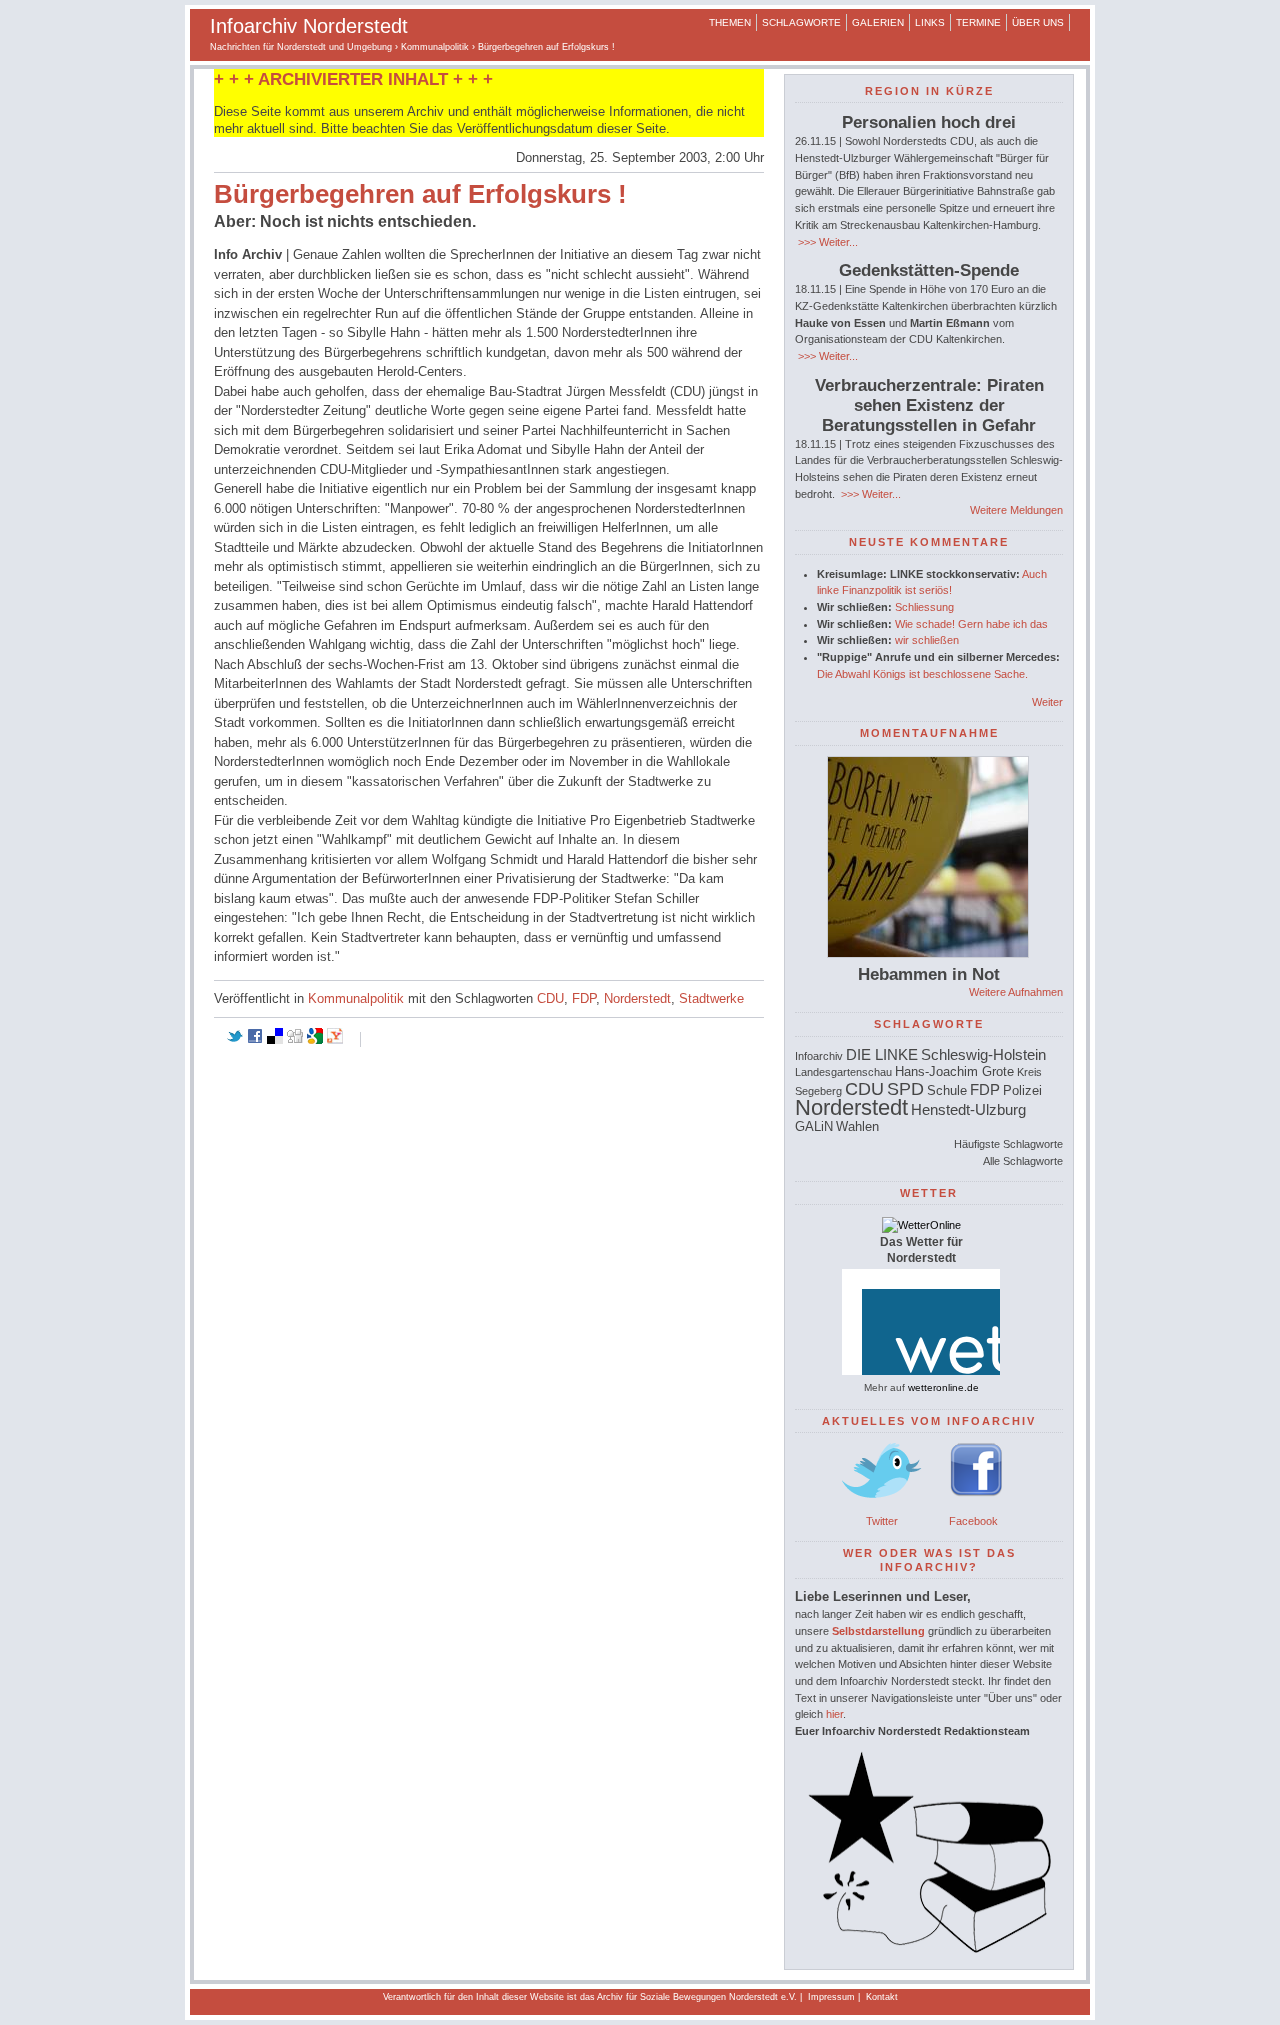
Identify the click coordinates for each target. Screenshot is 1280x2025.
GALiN (814, 1126)
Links (930, 22)
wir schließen (927, 640)
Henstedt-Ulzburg (968, 1109)
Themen (730, 22)
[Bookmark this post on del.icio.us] (275, 1039)
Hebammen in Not (929, 974)
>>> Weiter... (826, 242)
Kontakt (882, 1997)
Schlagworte (801, 22)
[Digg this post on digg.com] (295, 1039)
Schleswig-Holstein (983, 1054)
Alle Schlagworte (1023, 1161)
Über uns (1038, 22)
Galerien (878, 22)
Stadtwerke (711, 998)
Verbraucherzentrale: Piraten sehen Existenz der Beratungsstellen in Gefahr (929, 405)
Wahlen (857, 1126)
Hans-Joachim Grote (954, 1071)
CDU (550, 998)
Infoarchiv (819, 1056)
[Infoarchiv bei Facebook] (976, 1504)
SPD (905, 1089)
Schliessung (924, 607)
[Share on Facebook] (255, 1039)
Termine (978, 22)
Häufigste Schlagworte (1008, 1144)
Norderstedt (637, 998)
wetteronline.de (943, 1387)
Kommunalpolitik (435, 47)
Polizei (1022, 1090)
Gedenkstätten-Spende (929, 270)
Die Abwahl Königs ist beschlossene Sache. (922, 674)
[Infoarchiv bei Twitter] (882, 1504)
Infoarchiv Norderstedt (309, 26)
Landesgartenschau (843, 1072)
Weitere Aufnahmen (1016, 992)
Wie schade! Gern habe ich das (971, 624)
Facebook (973, 1521)
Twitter (882, 1521)
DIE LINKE (882, 1054)
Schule (947, 1090)
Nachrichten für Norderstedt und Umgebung (301, 47)
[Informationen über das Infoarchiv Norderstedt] (929, 1949)
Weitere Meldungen (1016, 510)
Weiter (1047, 702)
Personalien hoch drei (929, 122)
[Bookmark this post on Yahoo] (335, 1039)
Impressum (831, 1997)
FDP (584, 998)
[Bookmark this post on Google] (315, 1039)
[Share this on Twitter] (235, 1039)
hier (834, 1714)
